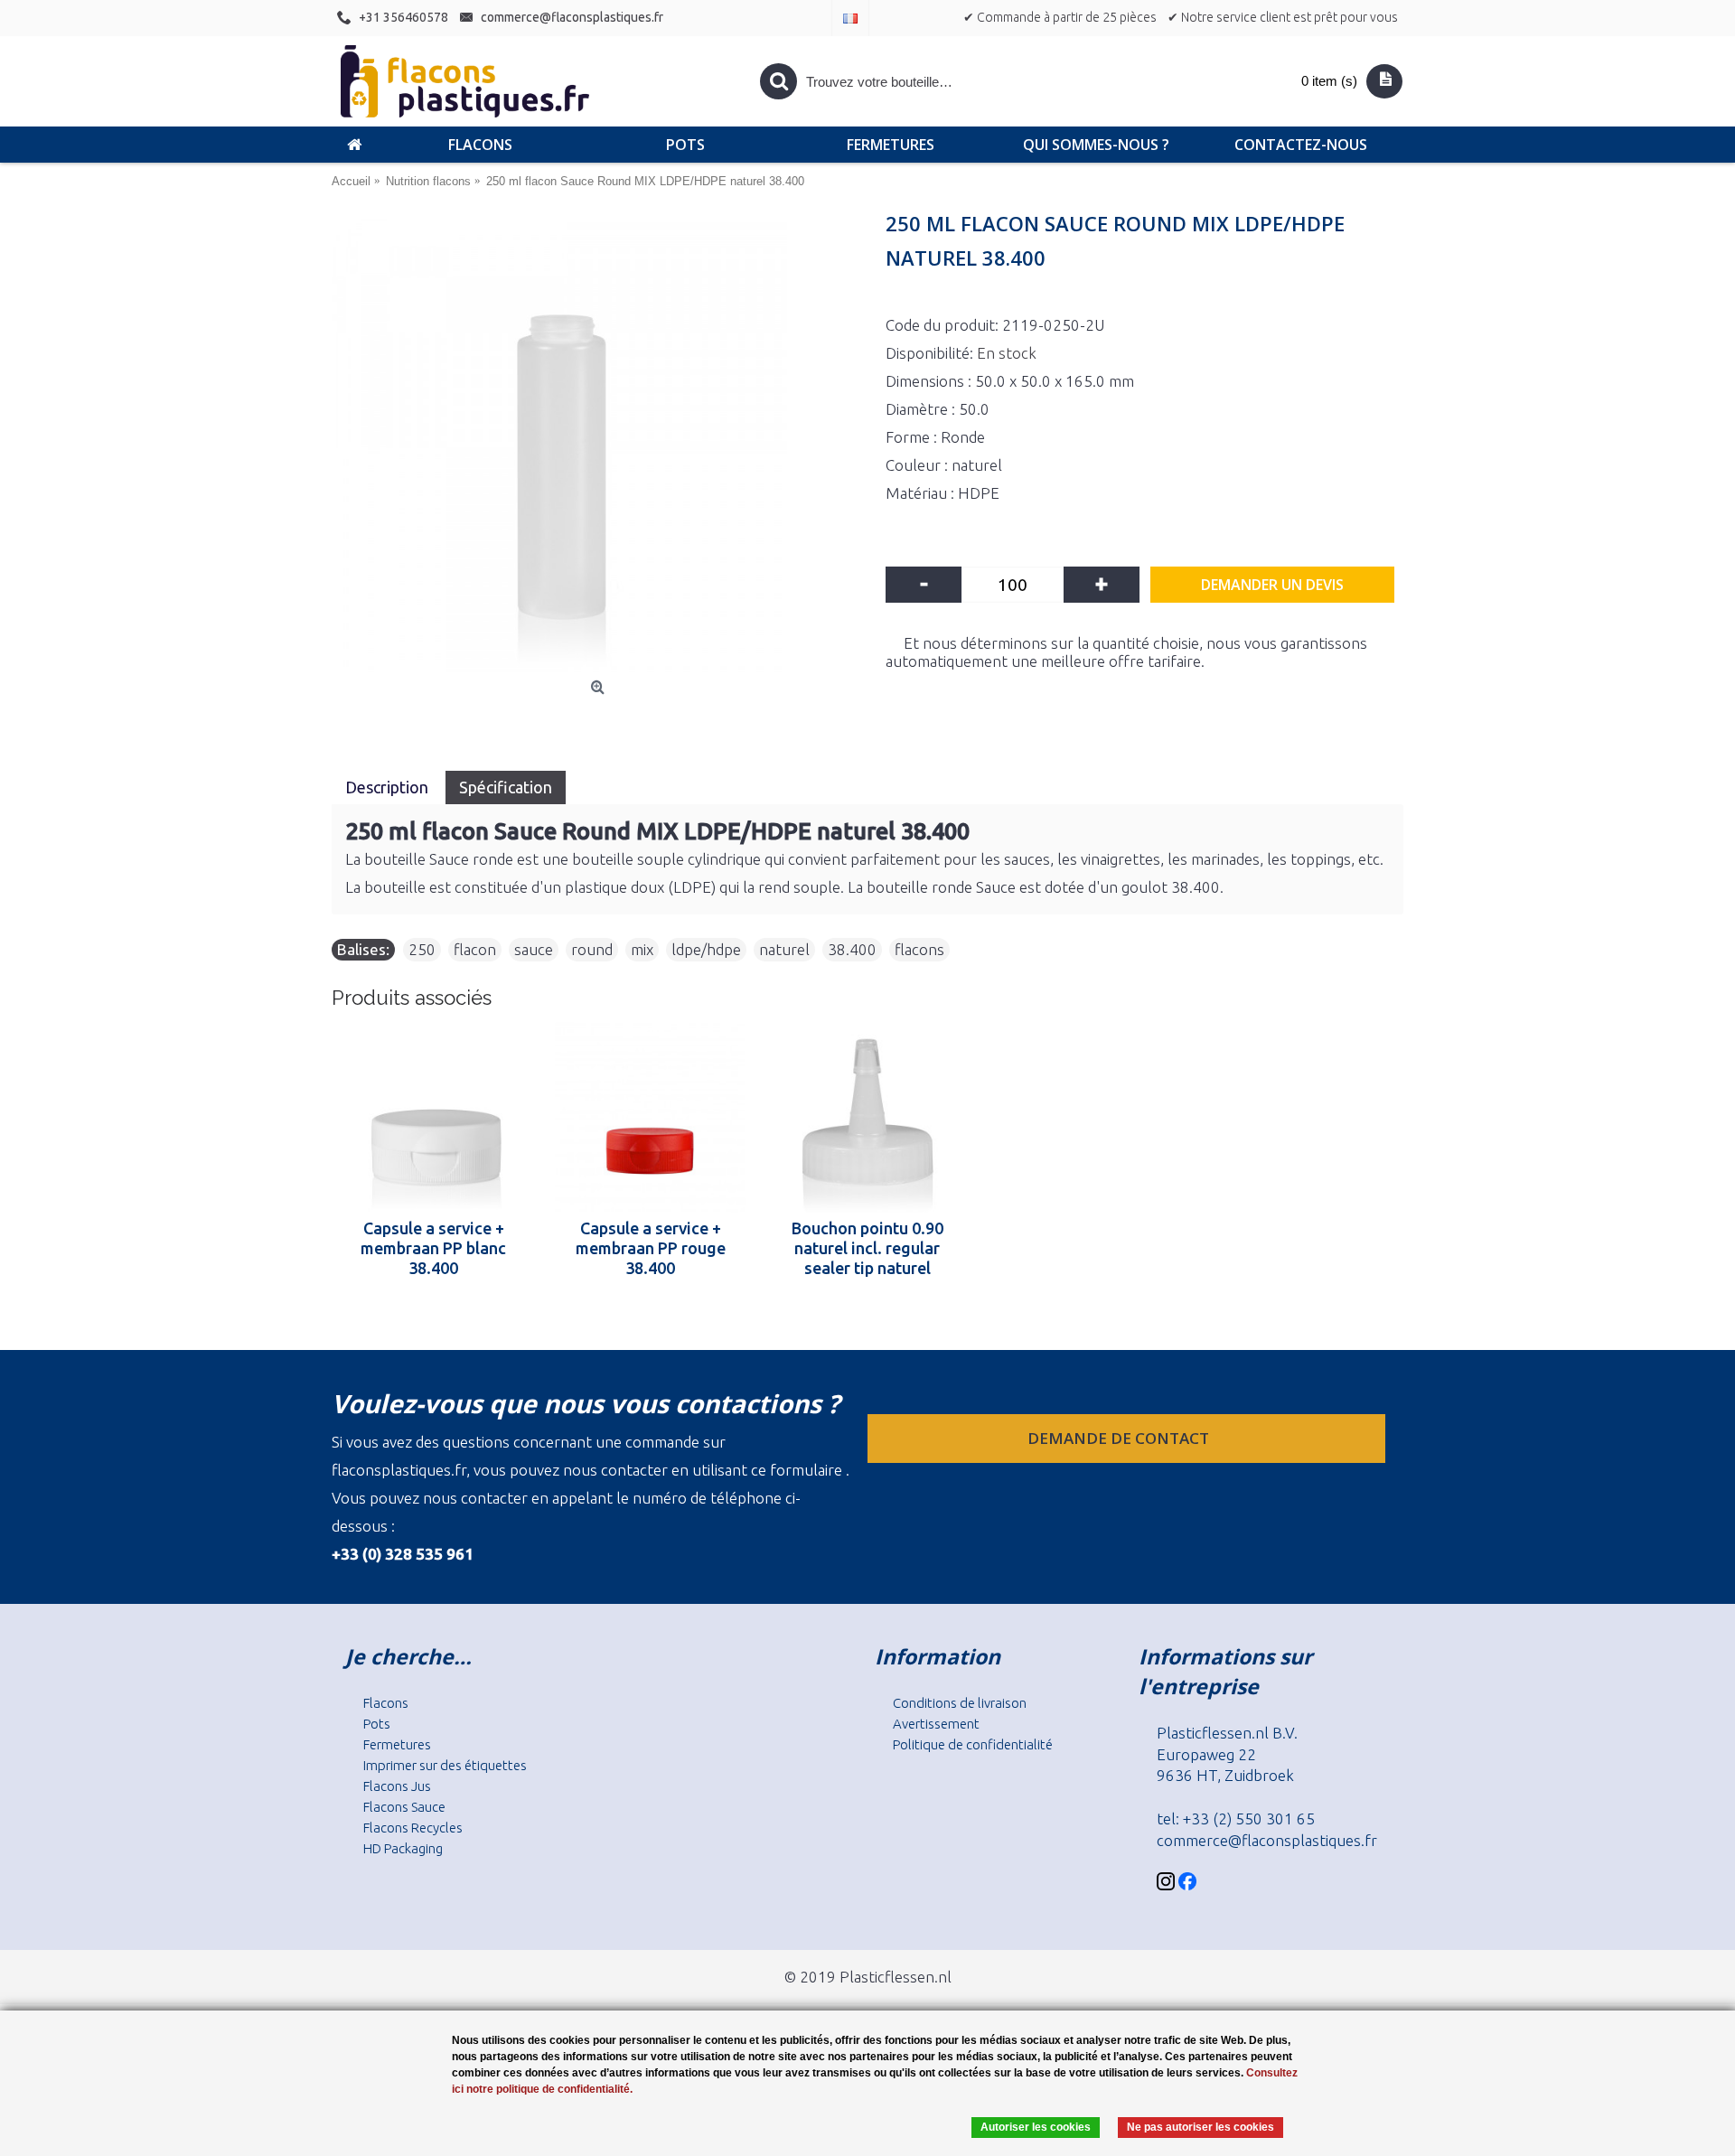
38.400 (852, 949)
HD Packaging (403, 1848)
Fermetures (397, 1744)
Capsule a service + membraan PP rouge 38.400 (651, 1248)
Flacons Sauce (404, 1807)
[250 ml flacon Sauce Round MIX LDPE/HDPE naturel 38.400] (600, 445)
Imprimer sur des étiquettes (445, 1765)
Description (389, 787)
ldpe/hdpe (706, 949)
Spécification (506, 787)
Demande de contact (1120, 1438)
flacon (475, 949)
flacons (919, 949)
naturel (784, 949)
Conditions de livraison (960, 1703)
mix (642, 949)
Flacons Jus (397, 1786)
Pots (377, 1724)
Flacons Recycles (413, 1828)
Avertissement (936, 1724)
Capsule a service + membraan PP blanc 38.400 (433, 1248)
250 (422, 949)
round (592, 949)
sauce (534, 949)
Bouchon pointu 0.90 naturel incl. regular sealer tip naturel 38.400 (867, 1248)
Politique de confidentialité (973, 1744)
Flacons (386, 1703)
